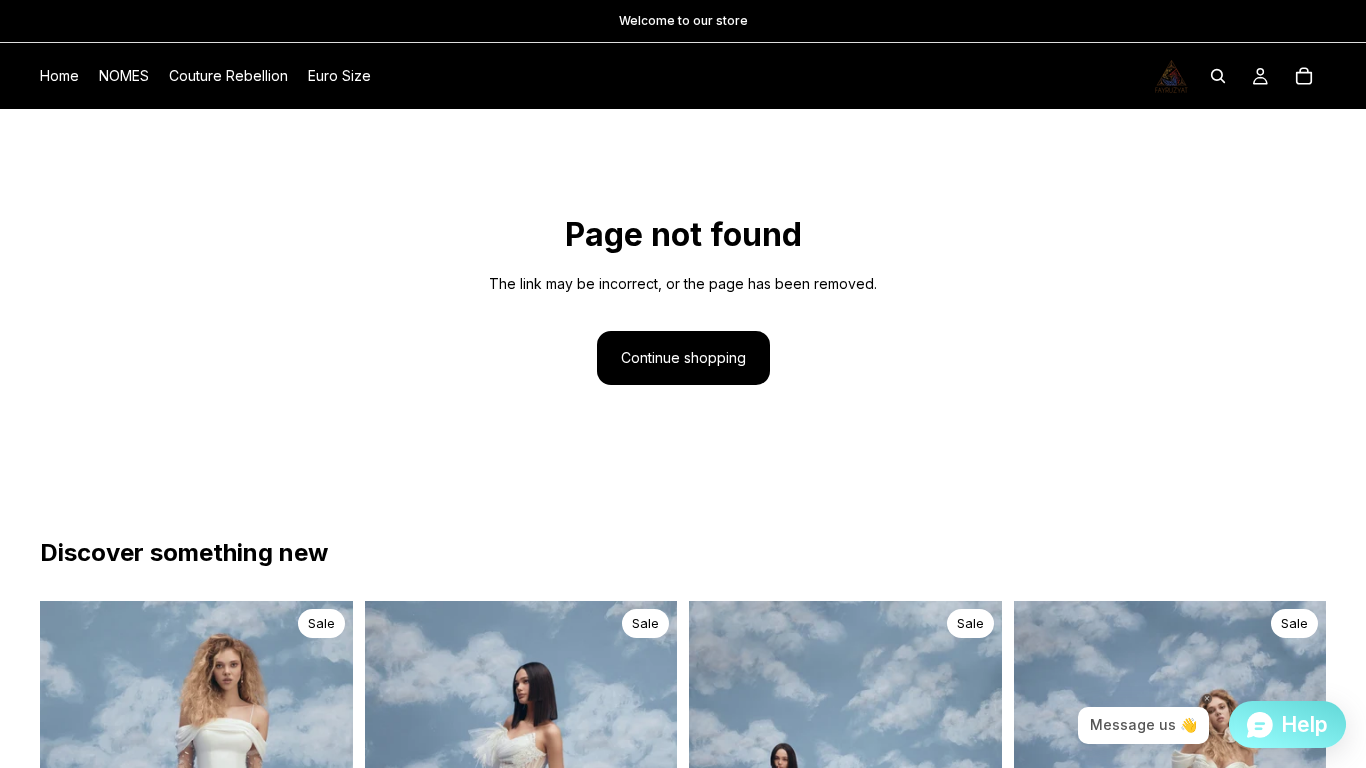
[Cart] (1304, 76)
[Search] (1218, 76)
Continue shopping (683, 357)
